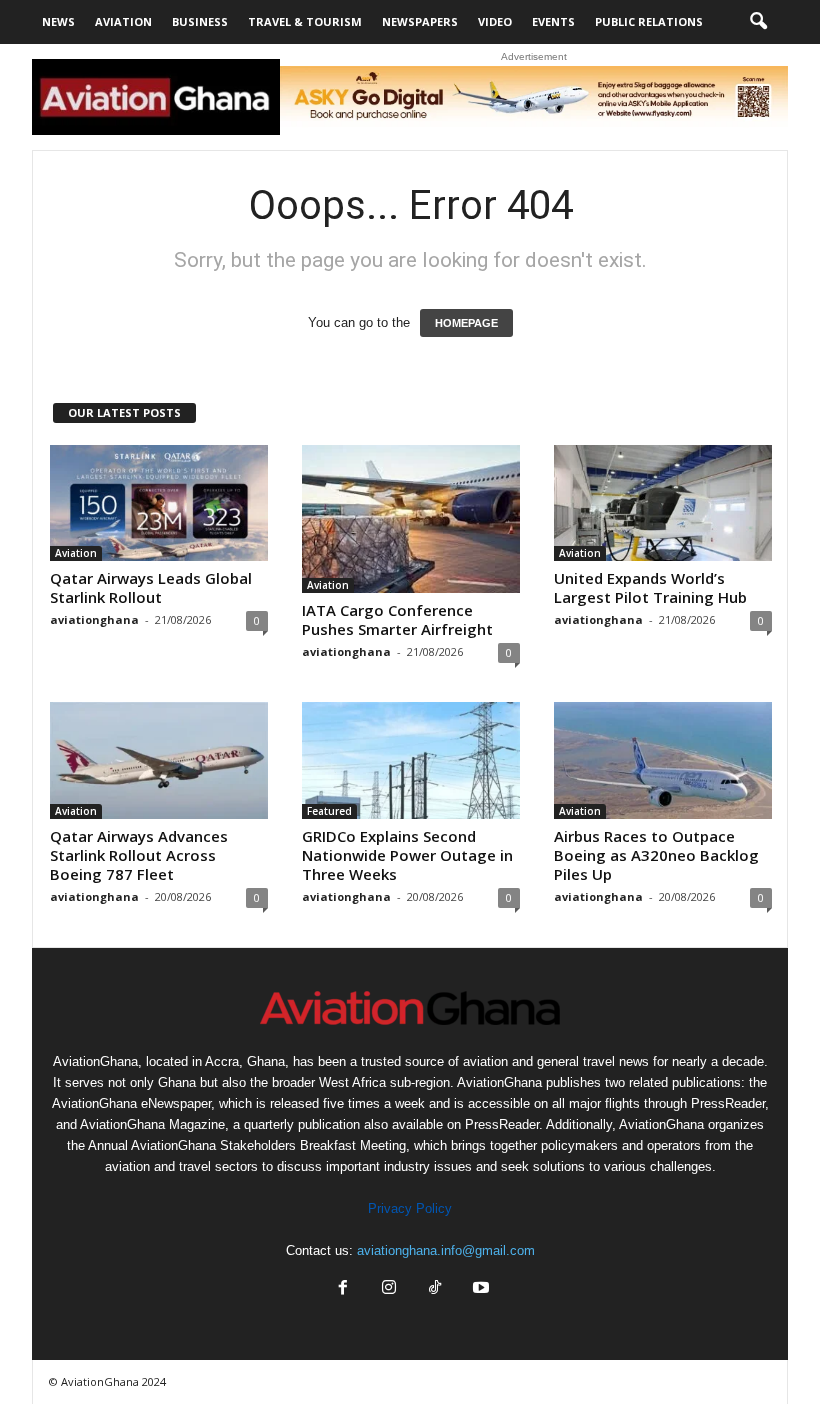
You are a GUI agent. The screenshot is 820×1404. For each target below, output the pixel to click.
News (58, 21)
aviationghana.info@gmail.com (446, 1250)
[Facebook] (343, 1289)
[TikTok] (435, 1289)
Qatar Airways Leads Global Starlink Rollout (151, 587)
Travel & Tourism (305, 21)
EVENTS (553, 21)
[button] (758, 22)
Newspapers (420, 21)
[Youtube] (479, 1289)
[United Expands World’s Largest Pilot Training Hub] (663, 503)
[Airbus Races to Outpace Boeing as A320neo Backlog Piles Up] (663, 760)
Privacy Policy (410, 1208)
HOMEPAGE (466, 323)
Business (200, 21)
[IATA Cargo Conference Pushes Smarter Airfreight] (411, 519)
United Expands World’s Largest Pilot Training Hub (650, 587)
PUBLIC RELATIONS (649, 21)
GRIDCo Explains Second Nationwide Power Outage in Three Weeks (407, 855)
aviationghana (94, 619)
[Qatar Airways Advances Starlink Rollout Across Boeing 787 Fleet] (159, 760)
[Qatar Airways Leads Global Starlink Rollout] (159, 503)
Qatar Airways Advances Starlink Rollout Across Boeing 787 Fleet (139, 855)
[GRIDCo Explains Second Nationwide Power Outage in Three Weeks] (411, 760)
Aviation (123, 21)
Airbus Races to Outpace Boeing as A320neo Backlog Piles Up (656, 855)
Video (495, 21)
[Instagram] (389, 1289)
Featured (329, 811)
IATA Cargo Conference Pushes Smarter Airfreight (397, 619)
